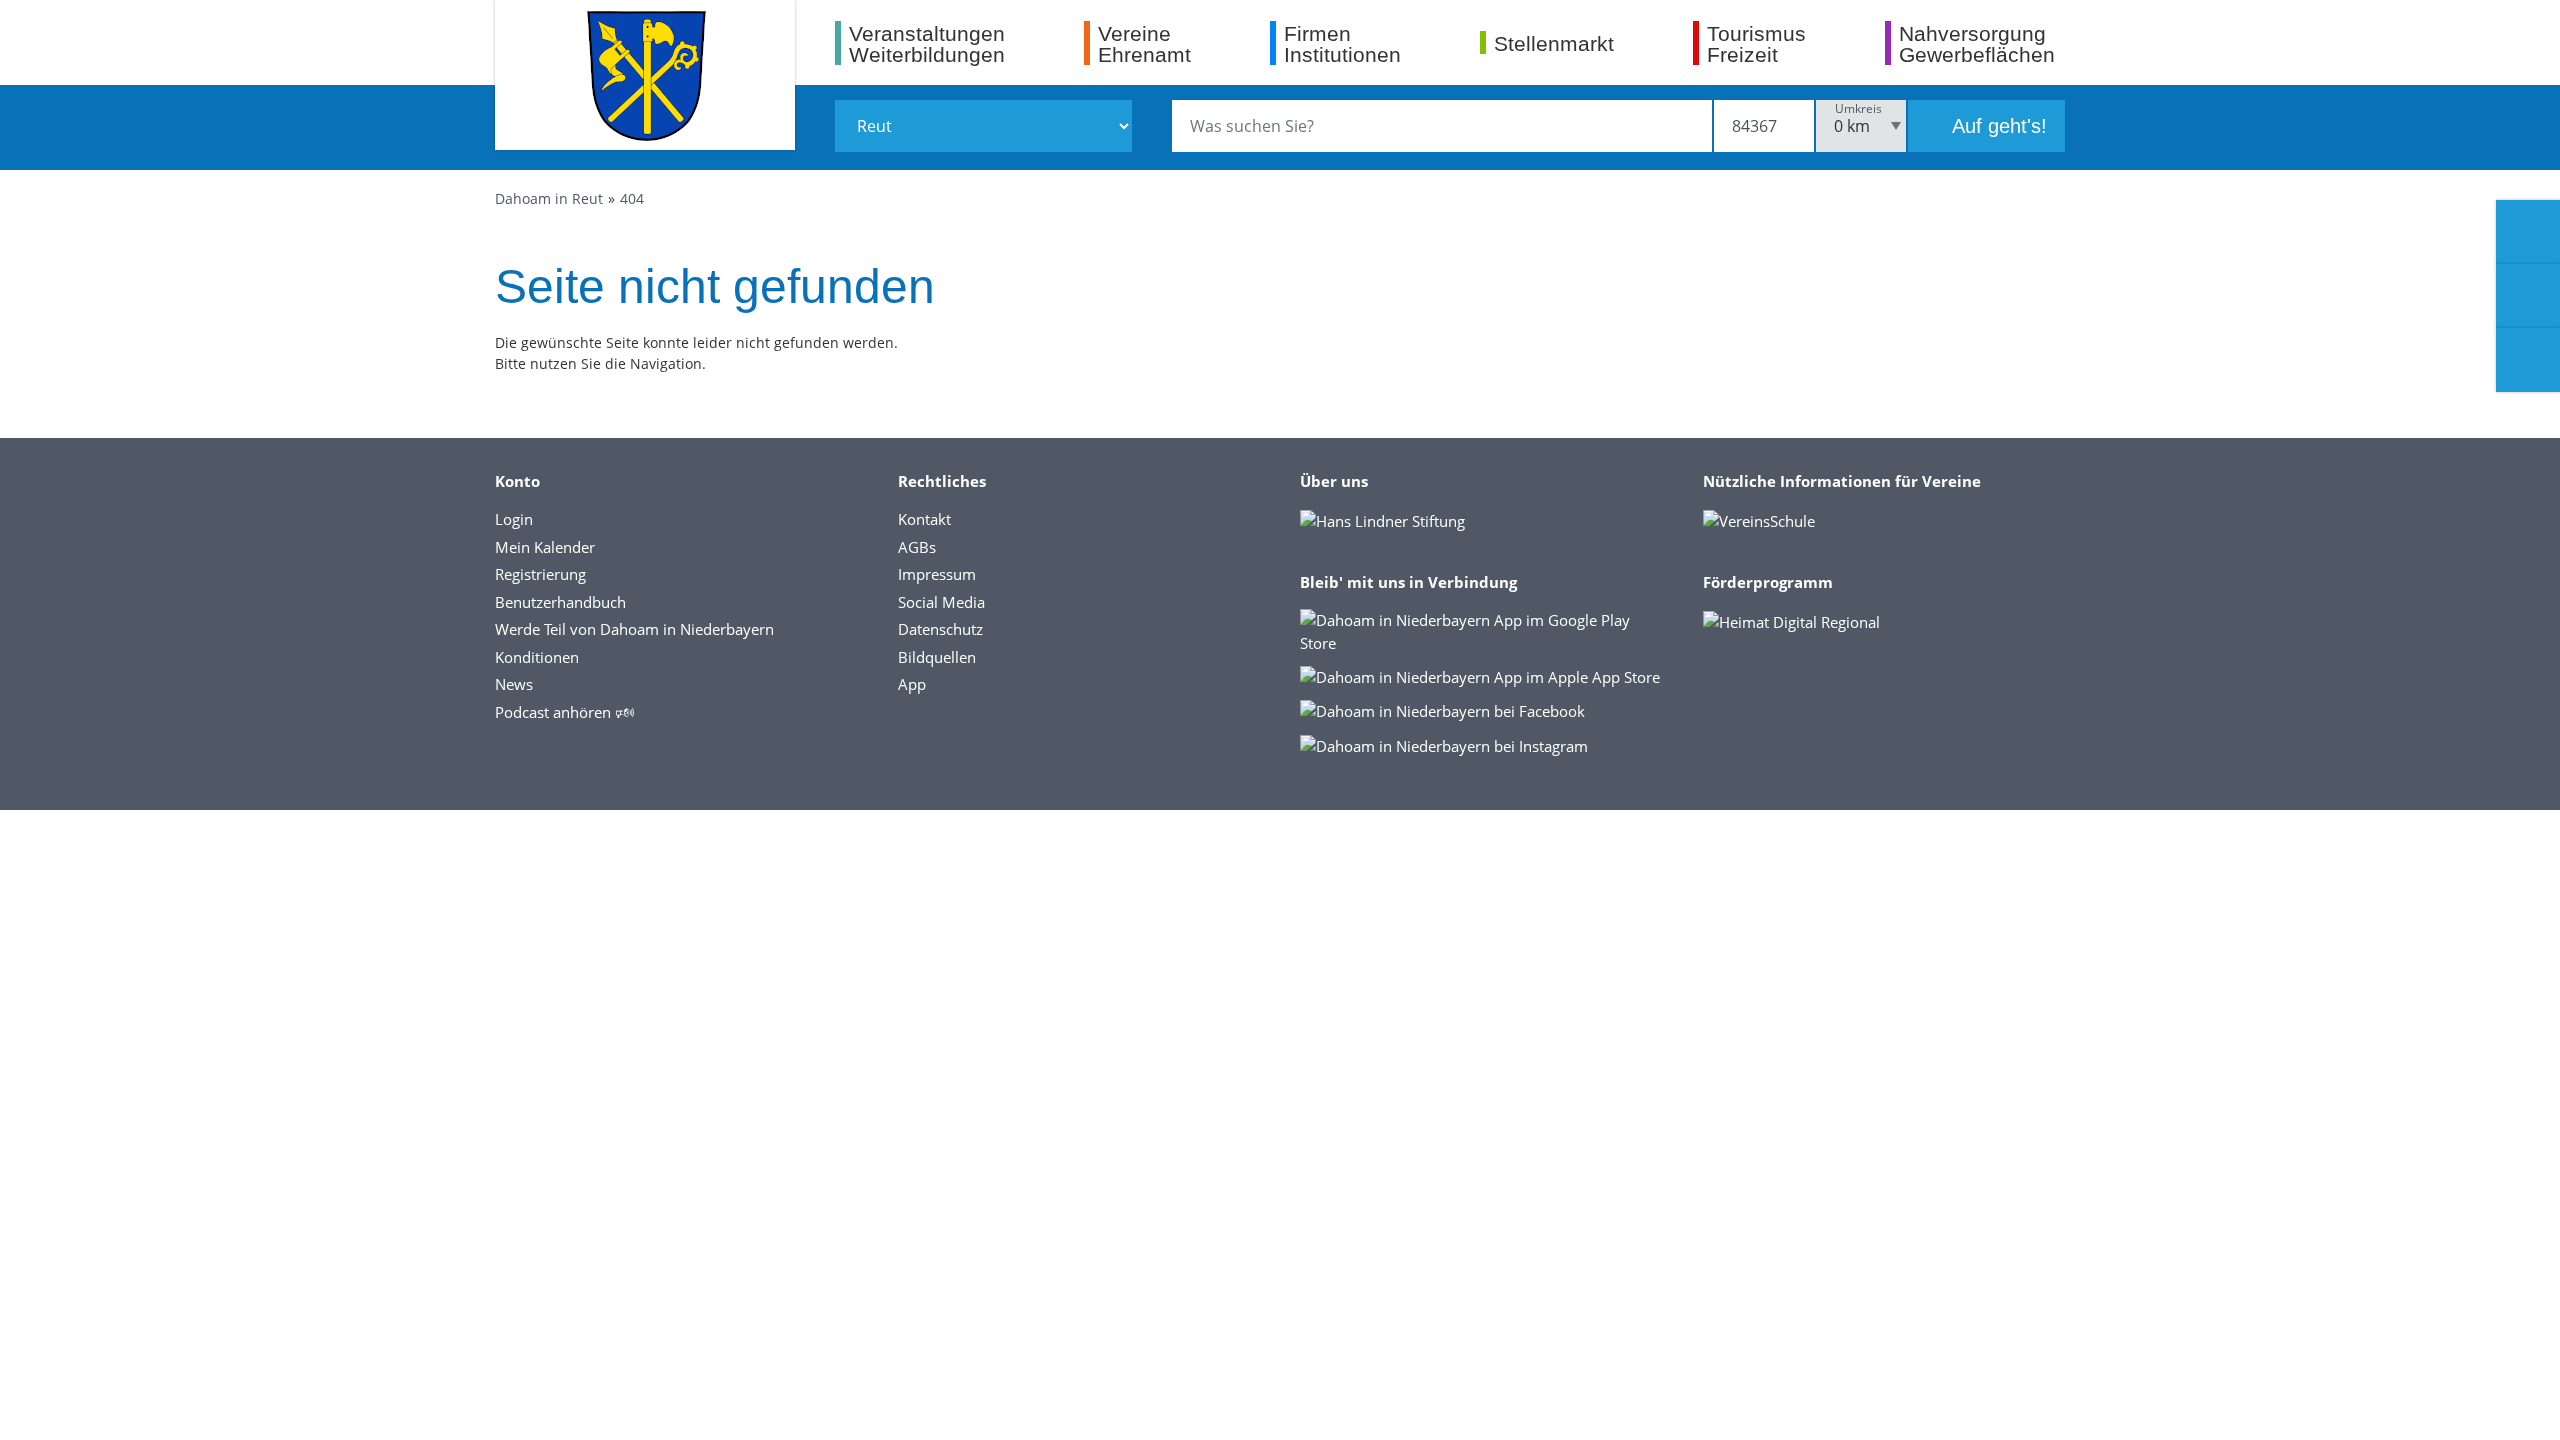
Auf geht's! (1997, 126)
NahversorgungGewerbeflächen (1977, 43)
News (514, 684)
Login (514, 519)
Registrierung (540, 574)
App (912, 684)
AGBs (917, 547)
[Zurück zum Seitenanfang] (2528, 1404)
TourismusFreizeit (1756, 43)
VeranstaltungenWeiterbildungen (927, 43)
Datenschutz (940, 629)
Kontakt (924, 519)
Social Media (941, 602)
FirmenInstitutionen (1342, 43)
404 (632, 198)
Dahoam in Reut (549, 198)
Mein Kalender (545, 547)
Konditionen (537, 657)
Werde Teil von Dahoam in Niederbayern (634, 629)
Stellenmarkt (1554, 43)
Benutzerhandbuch (560, 602)
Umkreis (1858, 108)
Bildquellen (937, 657)
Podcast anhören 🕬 (564, 712)
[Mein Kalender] (2528, 360)
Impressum (937, 574)
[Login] (2528, 296)
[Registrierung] (2528, 232)
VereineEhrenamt (1144, 43)
